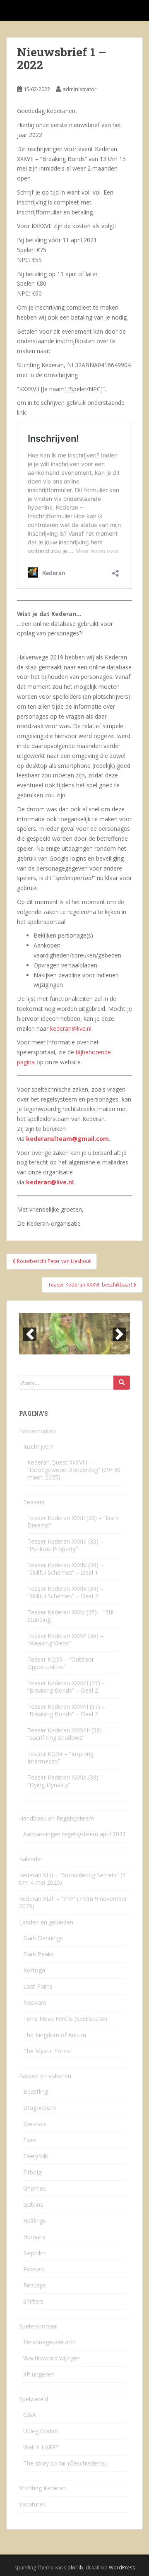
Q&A (30, 2415)
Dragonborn (40, 2108)
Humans (34, 2237)
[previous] (30, 1334)
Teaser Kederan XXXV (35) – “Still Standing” (71, 1616)
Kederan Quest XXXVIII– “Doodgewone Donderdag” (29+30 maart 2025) (74, 1470)
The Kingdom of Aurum (55, 2035)
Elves (30, 2140)
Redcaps (35, 2285)
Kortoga (34, 1970)
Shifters (33, 2301)
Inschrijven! (38, 1447)
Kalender (31, 1859)
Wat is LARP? (41, 2447)
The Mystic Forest (47, 2051)
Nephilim (35, 2253)
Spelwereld (34, 2399)
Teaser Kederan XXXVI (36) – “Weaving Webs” (65, 1639)
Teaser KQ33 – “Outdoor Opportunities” (61, 1663)
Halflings (35, 2221)
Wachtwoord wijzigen (52, 2358)
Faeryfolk (36, 2156)
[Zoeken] (122, 1383)
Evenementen (37, 1431)
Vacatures (32, 2504)
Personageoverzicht (50, 2342)
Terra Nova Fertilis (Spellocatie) (65, 2019)
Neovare (35, 2002)
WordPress (122, 2568)
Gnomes (35, 2188)
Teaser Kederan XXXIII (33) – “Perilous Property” (65, 1545)
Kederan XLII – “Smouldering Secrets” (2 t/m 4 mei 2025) (72, 1879)
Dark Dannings (43, 1938)
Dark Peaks (38, 1954)
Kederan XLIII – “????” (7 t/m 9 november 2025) (73, 1902)
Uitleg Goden (41, 2431)
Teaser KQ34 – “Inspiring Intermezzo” (60, 1757)
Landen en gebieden (46, 1922)
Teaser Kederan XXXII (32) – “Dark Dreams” (73, 1521)
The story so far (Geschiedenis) (65, 2463)
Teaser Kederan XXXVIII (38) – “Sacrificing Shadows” (67, 1734)
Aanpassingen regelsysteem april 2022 (74, 1834)
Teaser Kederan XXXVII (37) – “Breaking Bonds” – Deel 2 (66, 1687)
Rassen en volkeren (45, 2076)
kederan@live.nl (71, 1028)
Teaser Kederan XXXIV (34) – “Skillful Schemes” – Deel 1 (65, 1569)
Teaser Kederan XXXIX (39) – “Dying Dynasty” (65, 1781)
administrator (79, 89)
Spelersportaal (38, 2326)
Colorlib (74, 2568)
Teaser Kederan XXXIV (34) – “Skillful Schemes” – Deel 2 (65, 1592)
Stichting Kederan (42, 2488)
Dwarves (35, 2124)
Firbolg (32, 2172)
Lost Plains (38, 1986)
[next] (119, 1334)
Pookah (34, 2269)
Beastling (36, 2091)
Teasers (34, 1502)
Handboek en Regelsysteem (56, 1818)
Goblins (33, 2204)
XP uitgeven (39, 2374)
